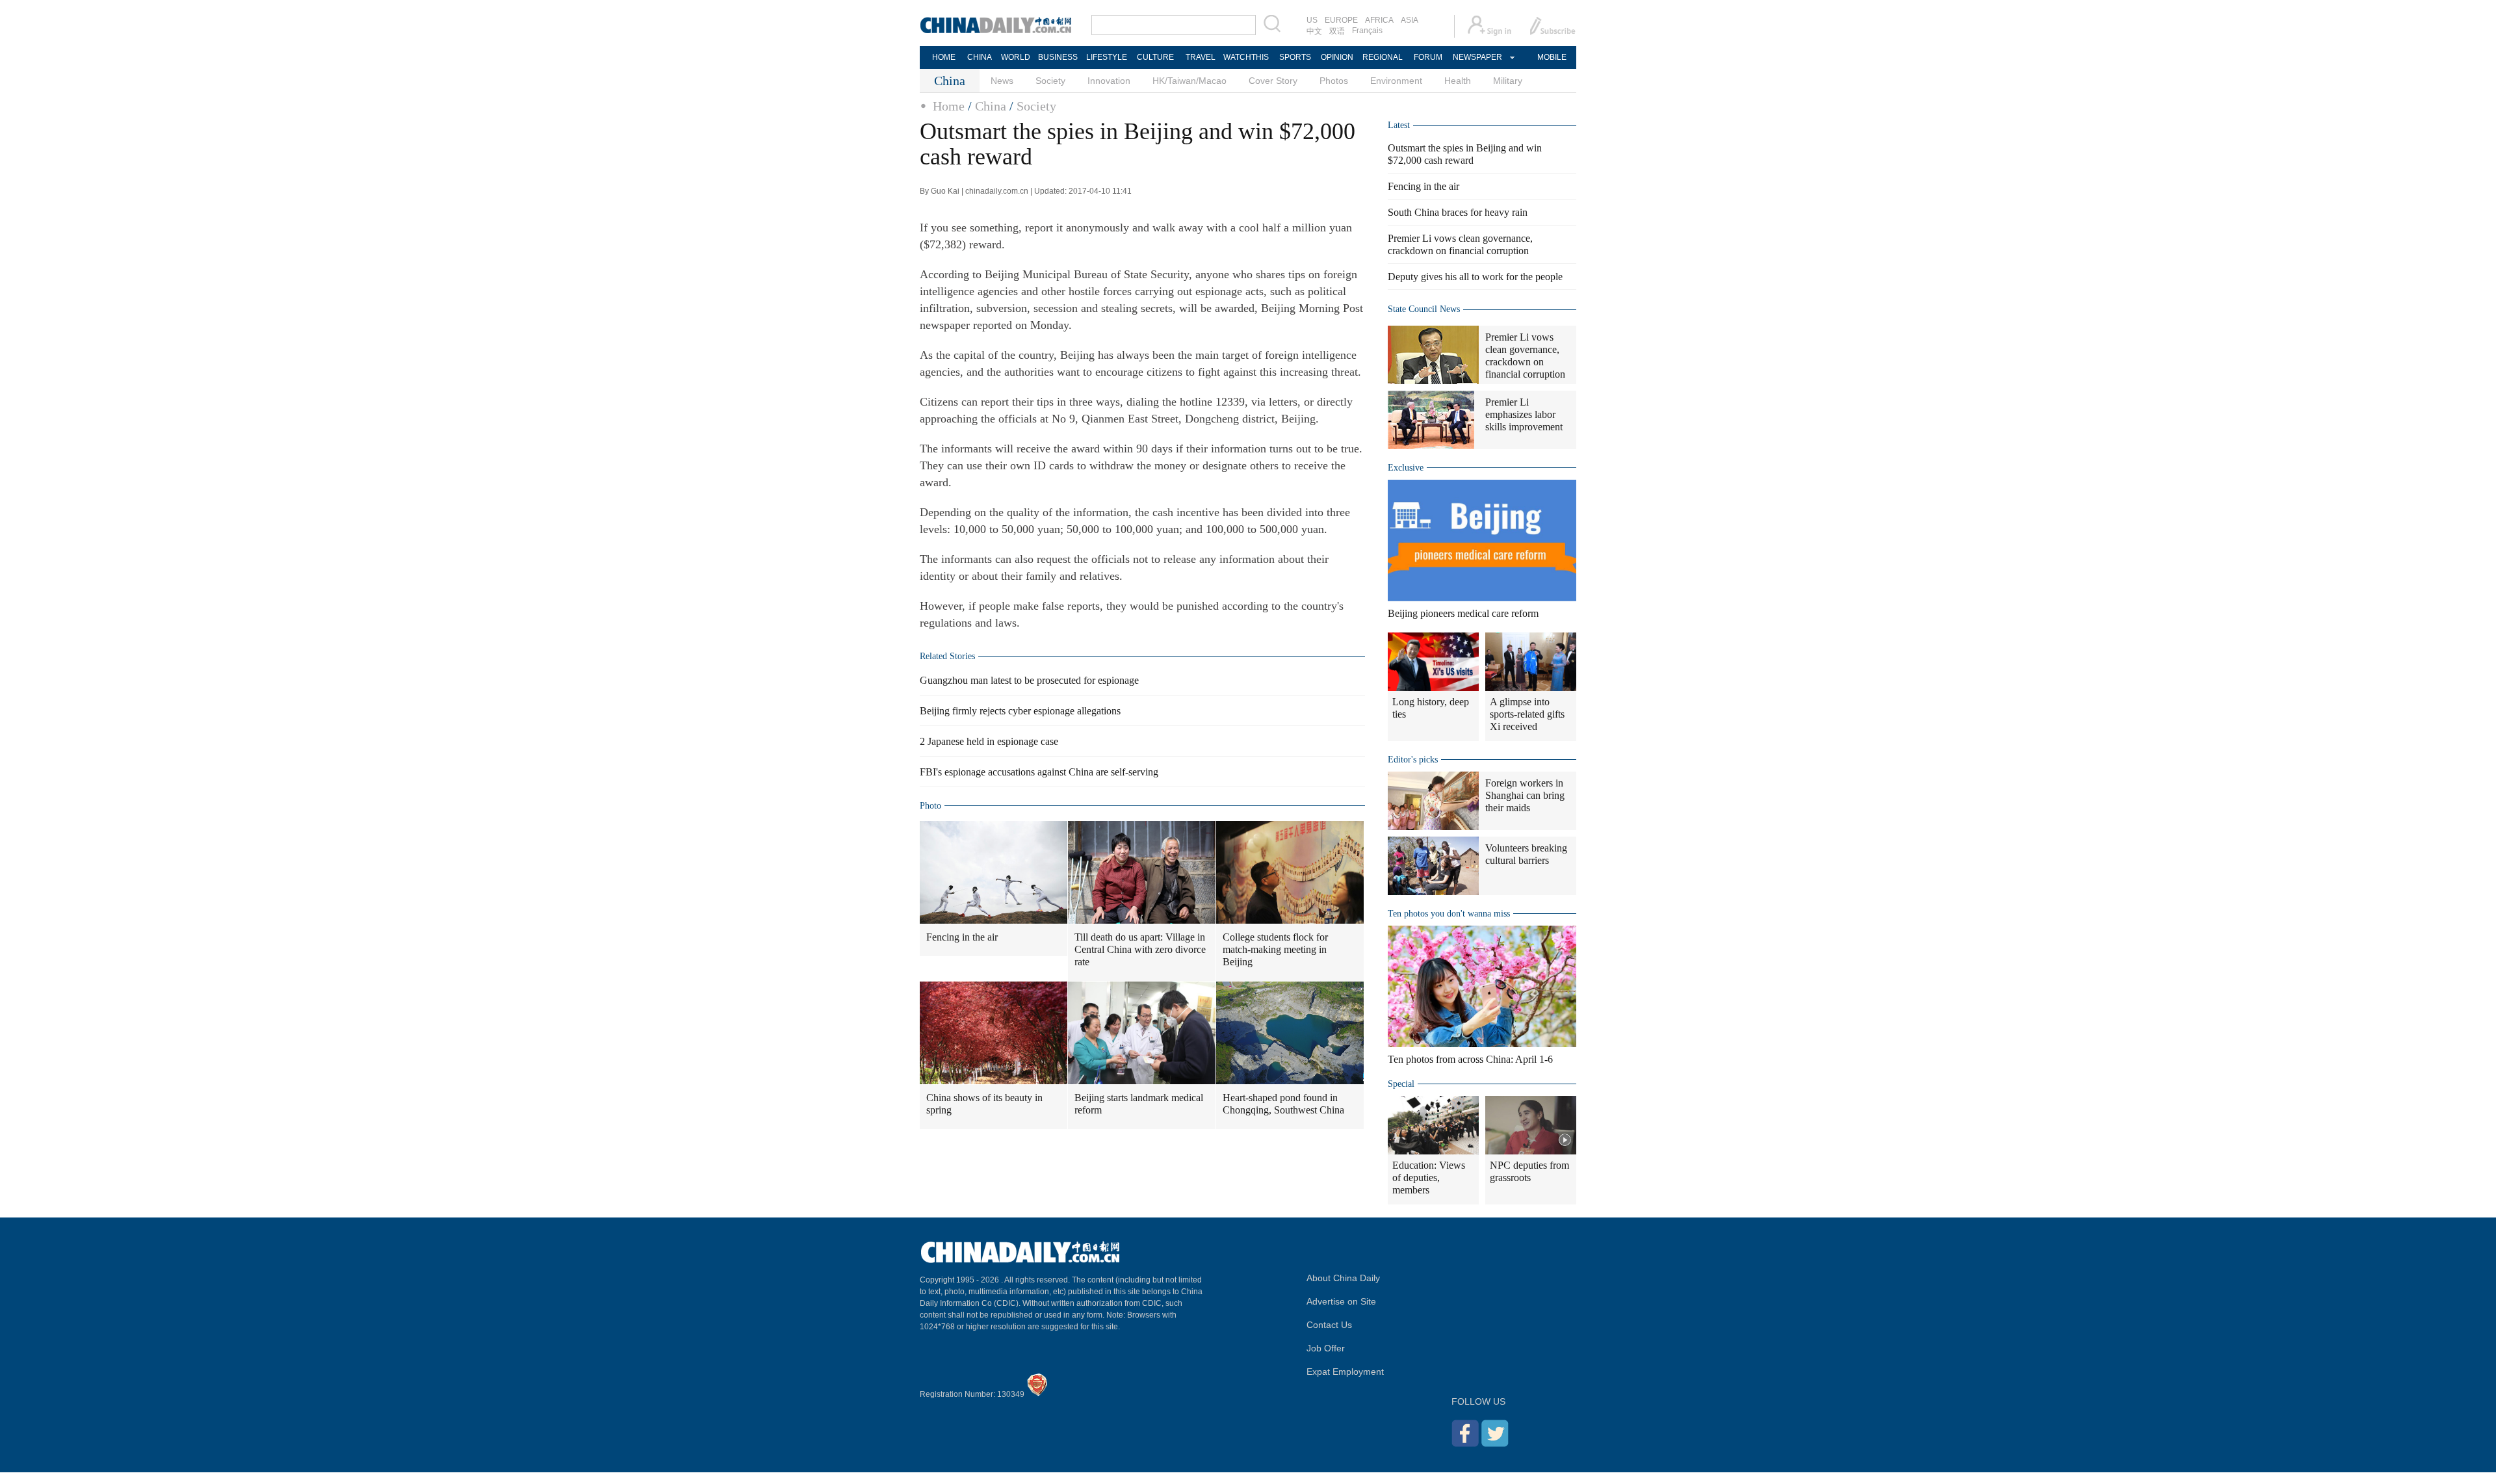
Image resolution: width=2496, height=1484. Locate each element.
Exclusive (1406, 468)
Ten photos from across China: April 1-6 (1470, 1059)
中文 (1314, 31)
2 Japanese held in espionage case (989, 741)
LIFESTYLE (1107, 57)
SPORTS (1295, 57)
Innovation (1109, 81)
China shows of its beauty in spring (984, 1104)
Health (1458, 81)
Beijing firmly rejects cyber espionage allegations (1020, 711)
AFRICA (1379, 20)
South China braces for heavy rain (1458, 212)
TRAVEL (1201, 57)
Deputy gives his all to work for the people (1475, 277)
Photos (1334, 81)
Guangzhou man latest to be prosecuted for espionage (1029, 680)
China (991, 106)
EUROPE (1341, 20)
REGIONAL (1383, 57)
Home (949, 106)
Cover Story (1273, 81)
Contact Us (1329, 1325)
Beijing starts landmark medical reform (1139, 1104)
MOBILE (1552, 57)
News (1002, 81)
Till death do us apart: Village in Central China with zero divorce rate (1140, 949)
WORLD (1016, 57)
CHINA (980, 57)
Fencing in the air (962, 937)
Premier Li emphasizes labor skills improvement (1524, 414)
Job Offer (1326, 1348)
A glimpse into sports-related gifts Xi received (1527, 714)
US (1312, 20)
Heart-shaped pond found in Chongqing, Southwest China (1283, 1104)
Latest (1399, 125)
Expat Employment (1345, 1372)
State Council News (1424, 309)
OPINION (1337, 57)
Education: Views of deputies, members (1429, 1178)
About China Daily (1343, 1278)
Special (1401, 1084)
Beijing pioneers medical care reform (1463, 613)
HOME (944, 57)
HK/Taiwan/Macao (1189, 81)
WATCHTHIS (1246, 57)
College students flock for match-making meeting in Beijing (1275, 949)
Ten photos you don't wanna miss (1449, 914)
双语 (1337, 31)
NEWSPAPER (1477, 57)
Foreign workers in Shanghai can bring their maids (1525, 795)
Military (1508, 81)
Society (1050, 81)
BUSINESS (1058, 57)
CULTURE (1155, 57)
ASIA (1410, 20)
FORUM (1428, 57)
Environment (1396, 81)
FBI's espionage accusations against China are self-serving (1039, 772)
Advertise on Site (1341, 1301)
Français (1367, 31)
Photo (930, 806)
